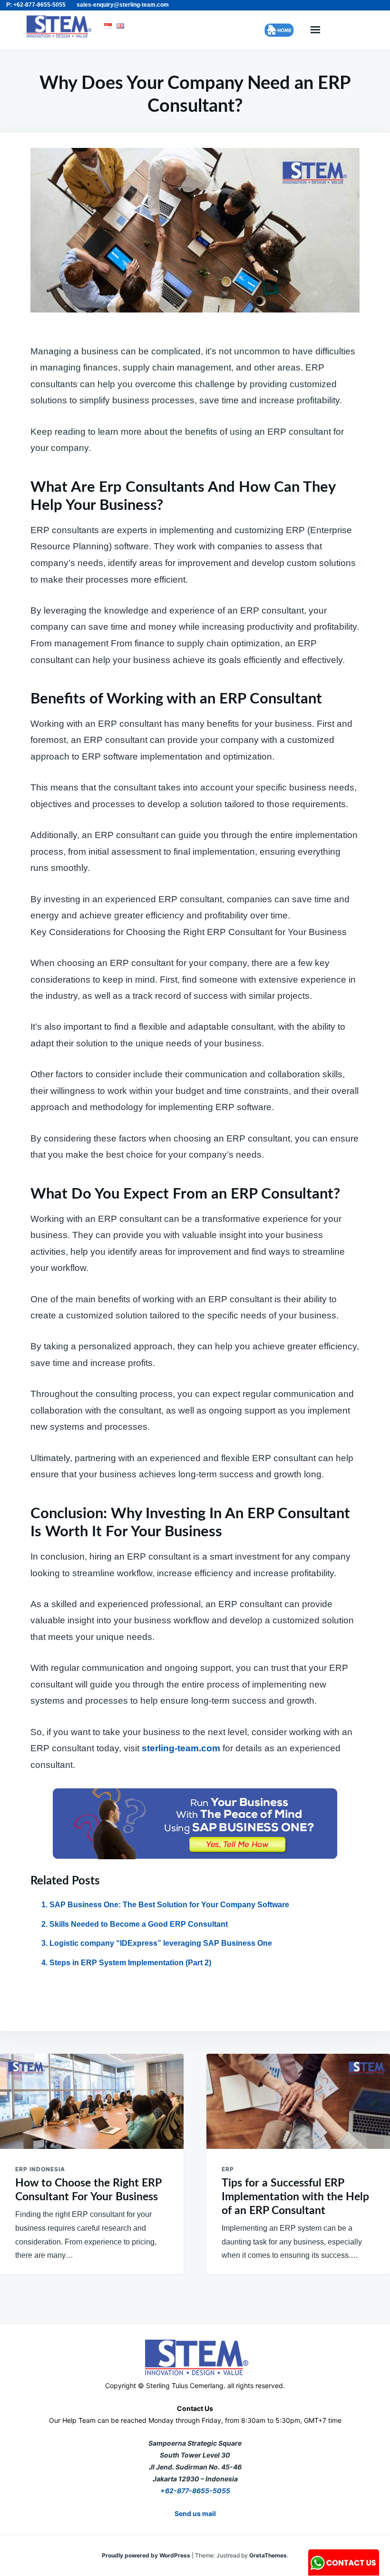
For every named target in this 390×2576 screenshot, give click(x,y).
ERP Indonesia (40, 2169)
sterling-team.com (181, 1748)
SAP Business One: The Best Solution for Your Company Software (169, 1905)
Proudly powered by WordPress (147, 2555)
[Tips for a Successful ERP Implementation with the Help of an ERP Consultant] (298, 2101)
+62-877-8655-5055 (195, 2491)
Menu (315, 30)
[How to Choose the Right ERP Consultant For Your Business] (92, 2101)
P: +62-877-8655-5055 (36, 5)
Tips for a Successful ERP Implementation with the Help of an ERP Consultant (295, 2197)
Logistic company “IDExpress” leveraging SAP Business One (161, 1943)
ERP (228, 2169)
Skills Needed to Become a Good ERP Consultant (139, 1924)
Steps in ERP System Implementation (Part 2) (130, 1963)
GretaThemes (268, 2555)
